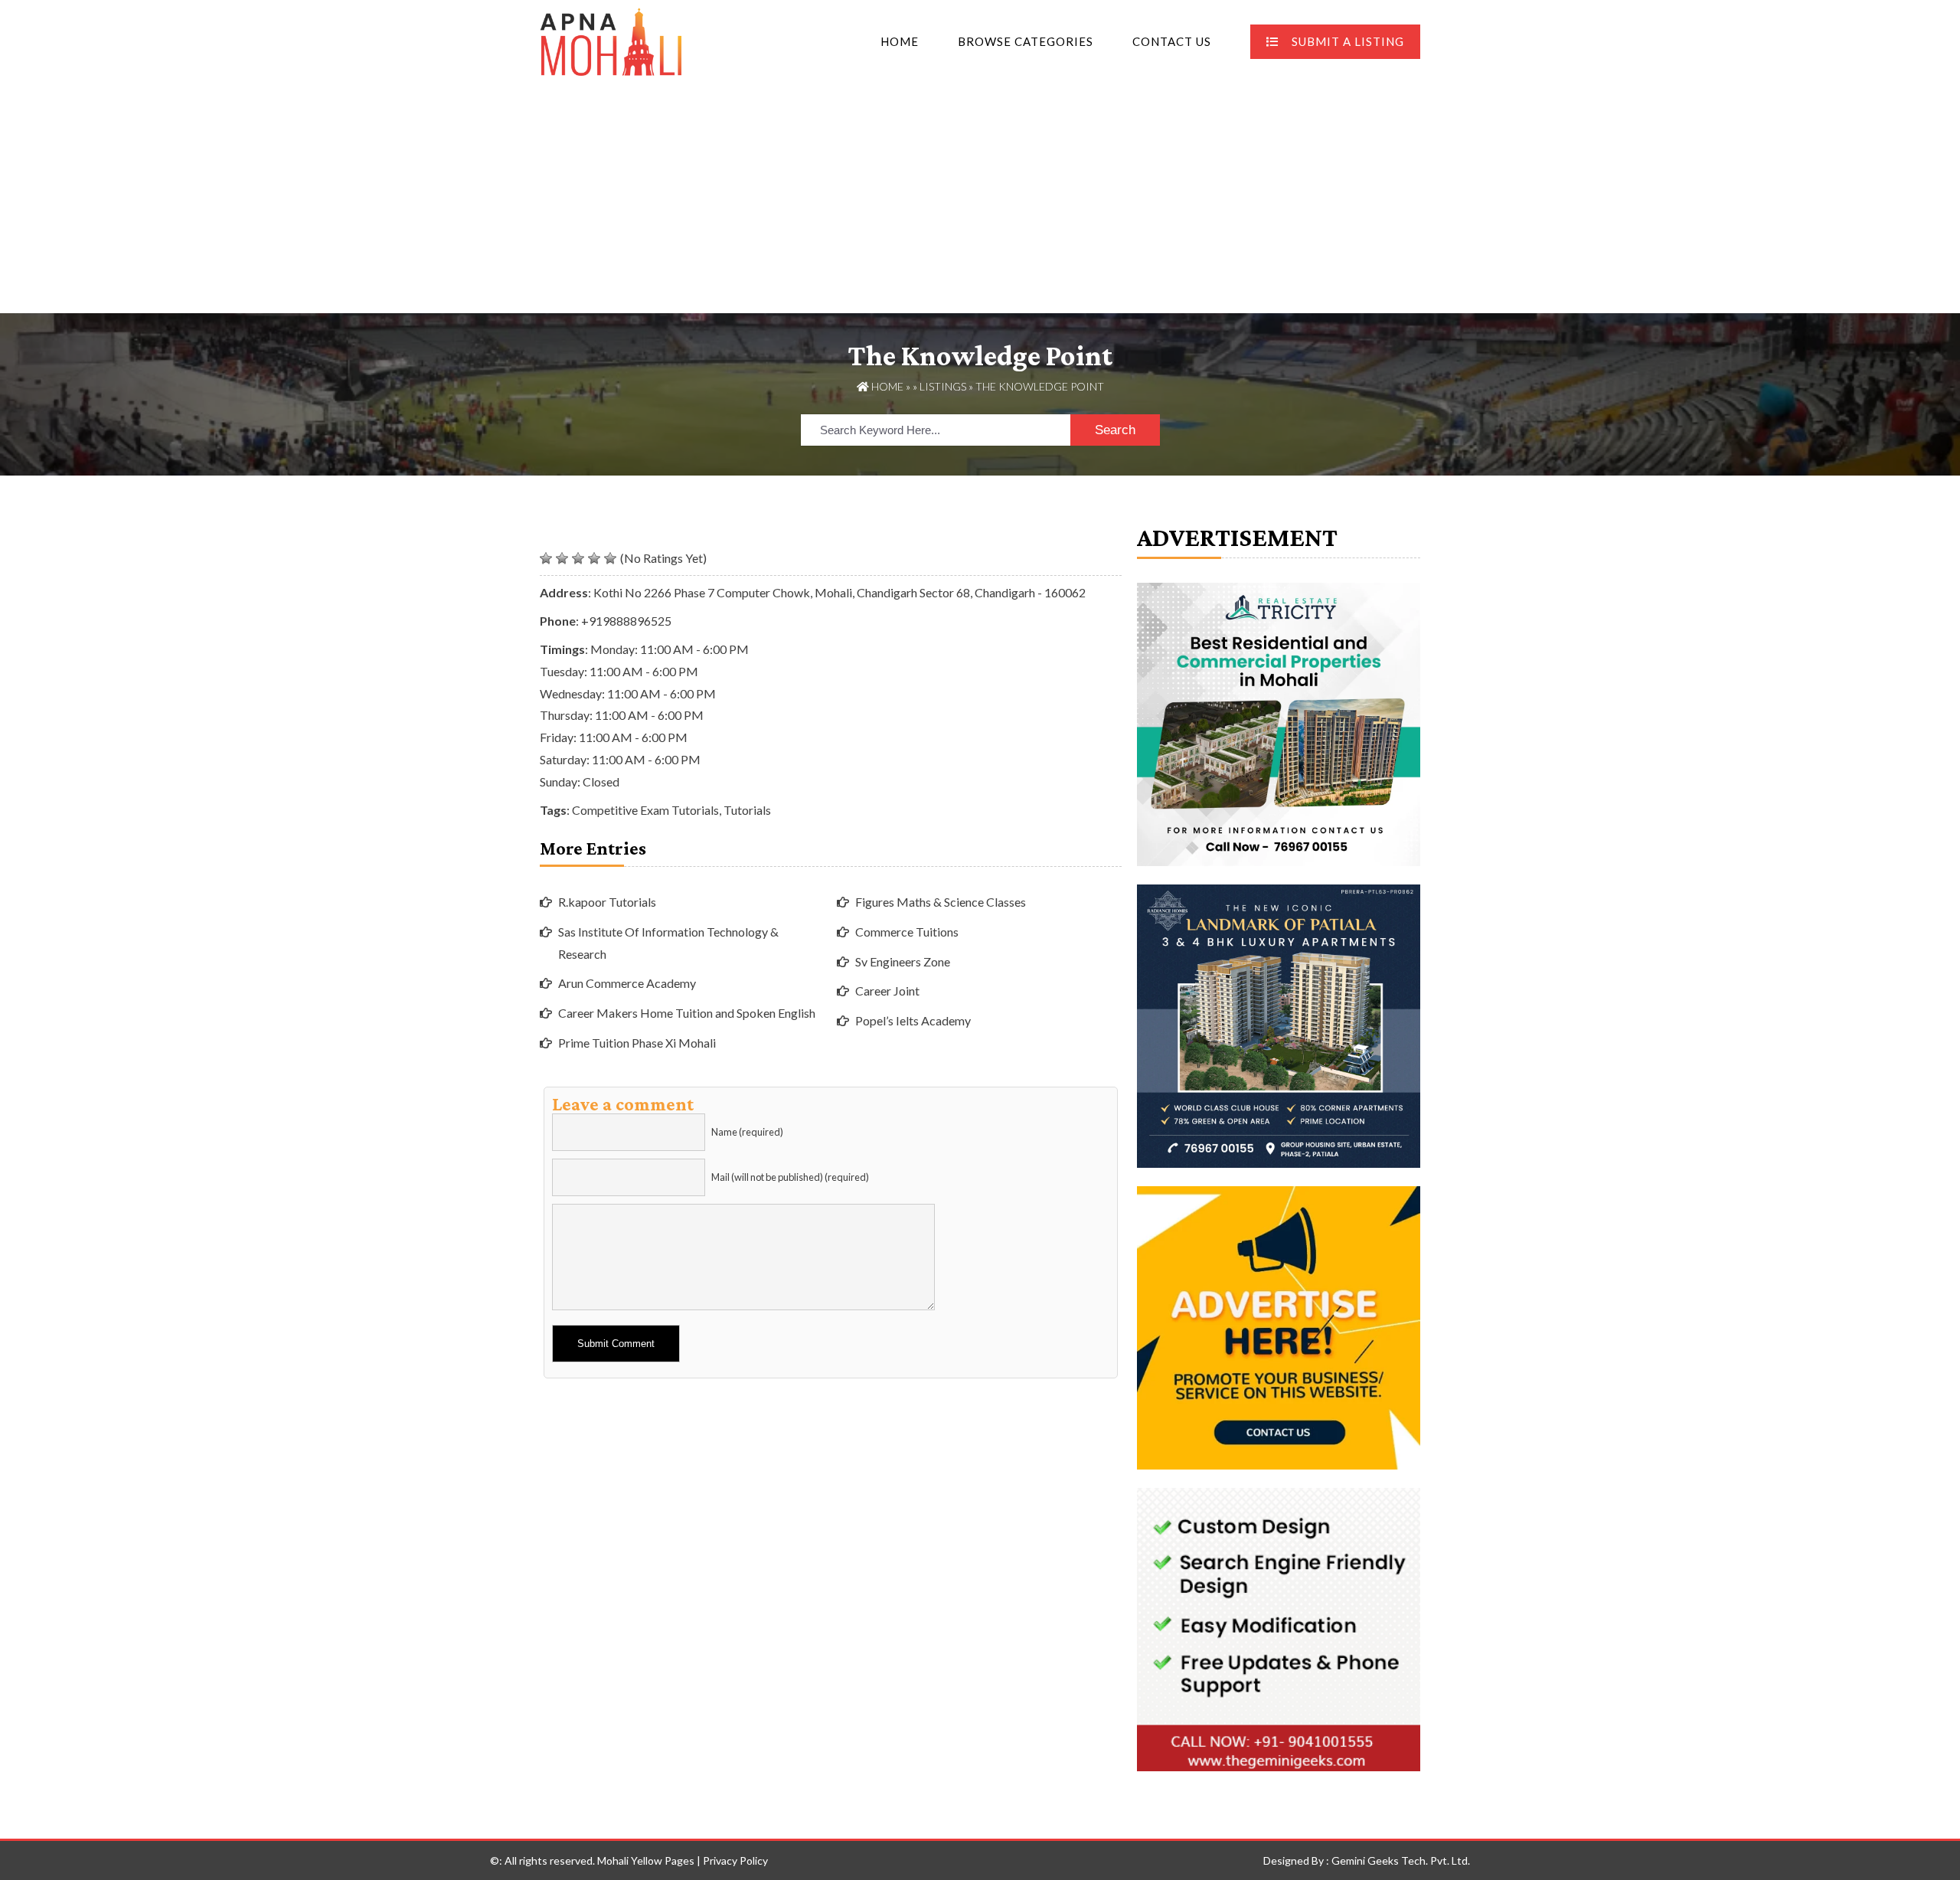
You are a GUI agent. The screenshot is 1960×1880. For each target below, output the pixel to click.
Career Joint (887, 991)
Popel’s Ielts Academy (913, 1020)
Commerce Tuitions (907, 932)
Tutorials (747, 810)
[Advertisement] (980, 198)
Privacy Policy (735, 1860)
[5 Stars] (610, 558)
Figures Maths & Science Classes (941, 902)
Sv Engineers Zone (903, 961)
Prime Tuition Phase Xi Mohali (637, 1043)
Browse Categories (1026, 41)
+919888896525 (626, 621)
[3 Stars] (578, 558)
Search (1115, 430)
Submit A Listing (1348, 41)
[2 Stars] (562, 558)
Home (900, 41)
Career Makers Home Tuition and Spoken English (687, 1013)
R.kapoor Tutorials (607, 902)
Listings (943, 386)
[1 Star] (546, 558)
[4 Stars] (594, 558)
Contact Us (1172, 41)
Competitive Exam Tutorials (645, 810)
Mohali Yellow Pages (646, 1860)
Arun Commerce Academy (627, 983)
